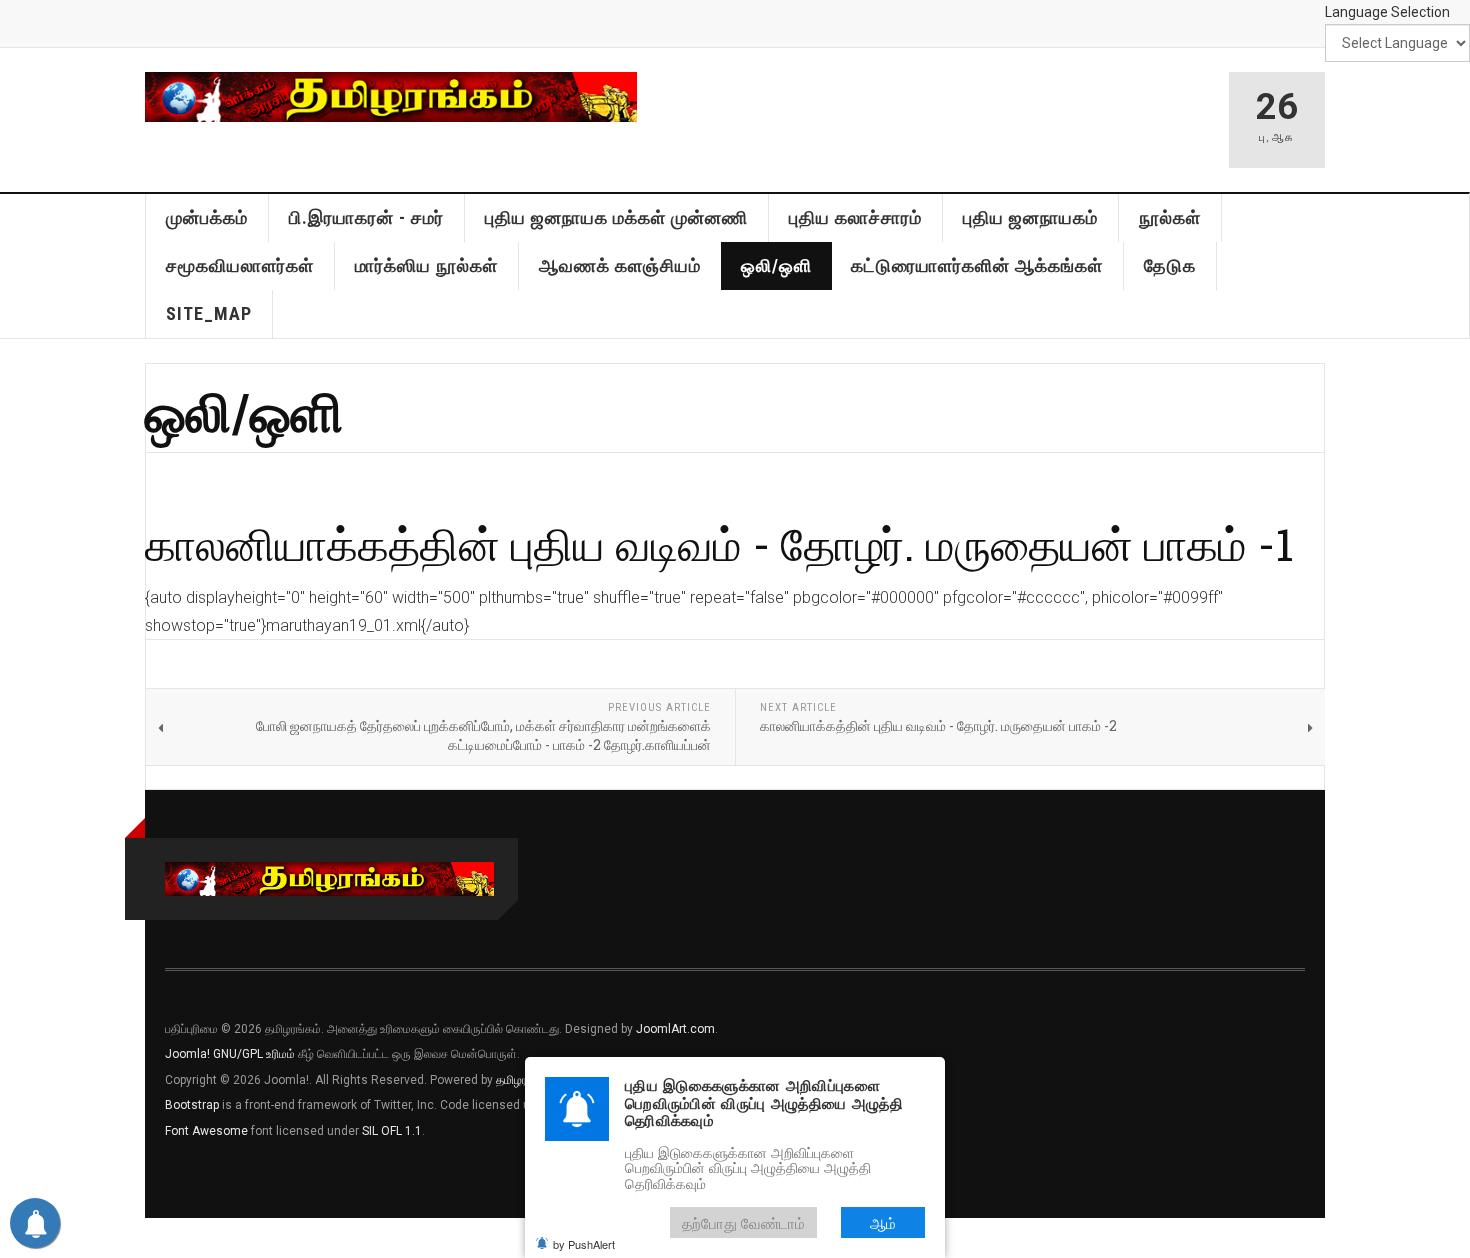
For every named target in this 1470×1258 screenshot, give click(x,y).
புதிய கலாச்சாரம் (855, 217)
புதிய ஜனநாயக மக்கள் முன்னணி (616, 217)
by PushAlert (584, 1244)
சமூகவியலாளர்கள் (240, 265)
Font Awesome (206, 1131)
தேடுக (1170, 265)
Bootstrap (192, 1105)
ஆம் (883, 1222)
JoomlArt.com (675, 1029)
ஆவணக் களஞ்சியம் (620, 265)
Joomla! (187, 1054)
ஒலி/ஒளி (776, 265)
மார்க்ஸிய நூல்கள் (426, 265)
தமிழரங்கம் (524, 1080)
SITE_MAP (209, 313)
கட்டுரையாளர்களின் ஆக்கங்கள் (977, 265)
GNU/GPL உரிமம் (254, 1054)
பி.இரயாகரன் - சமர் (366, 217)
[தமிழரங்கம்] (391, 97)
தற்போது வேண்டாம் (743, 1222)
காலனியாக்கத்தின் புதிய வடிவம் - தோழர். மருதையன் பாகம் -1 (719, 543)
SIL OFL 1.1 (392, 1131)
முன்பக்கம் (207, 217)
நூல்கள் (1170, 217)
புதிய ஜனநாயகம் (1030, 217)
